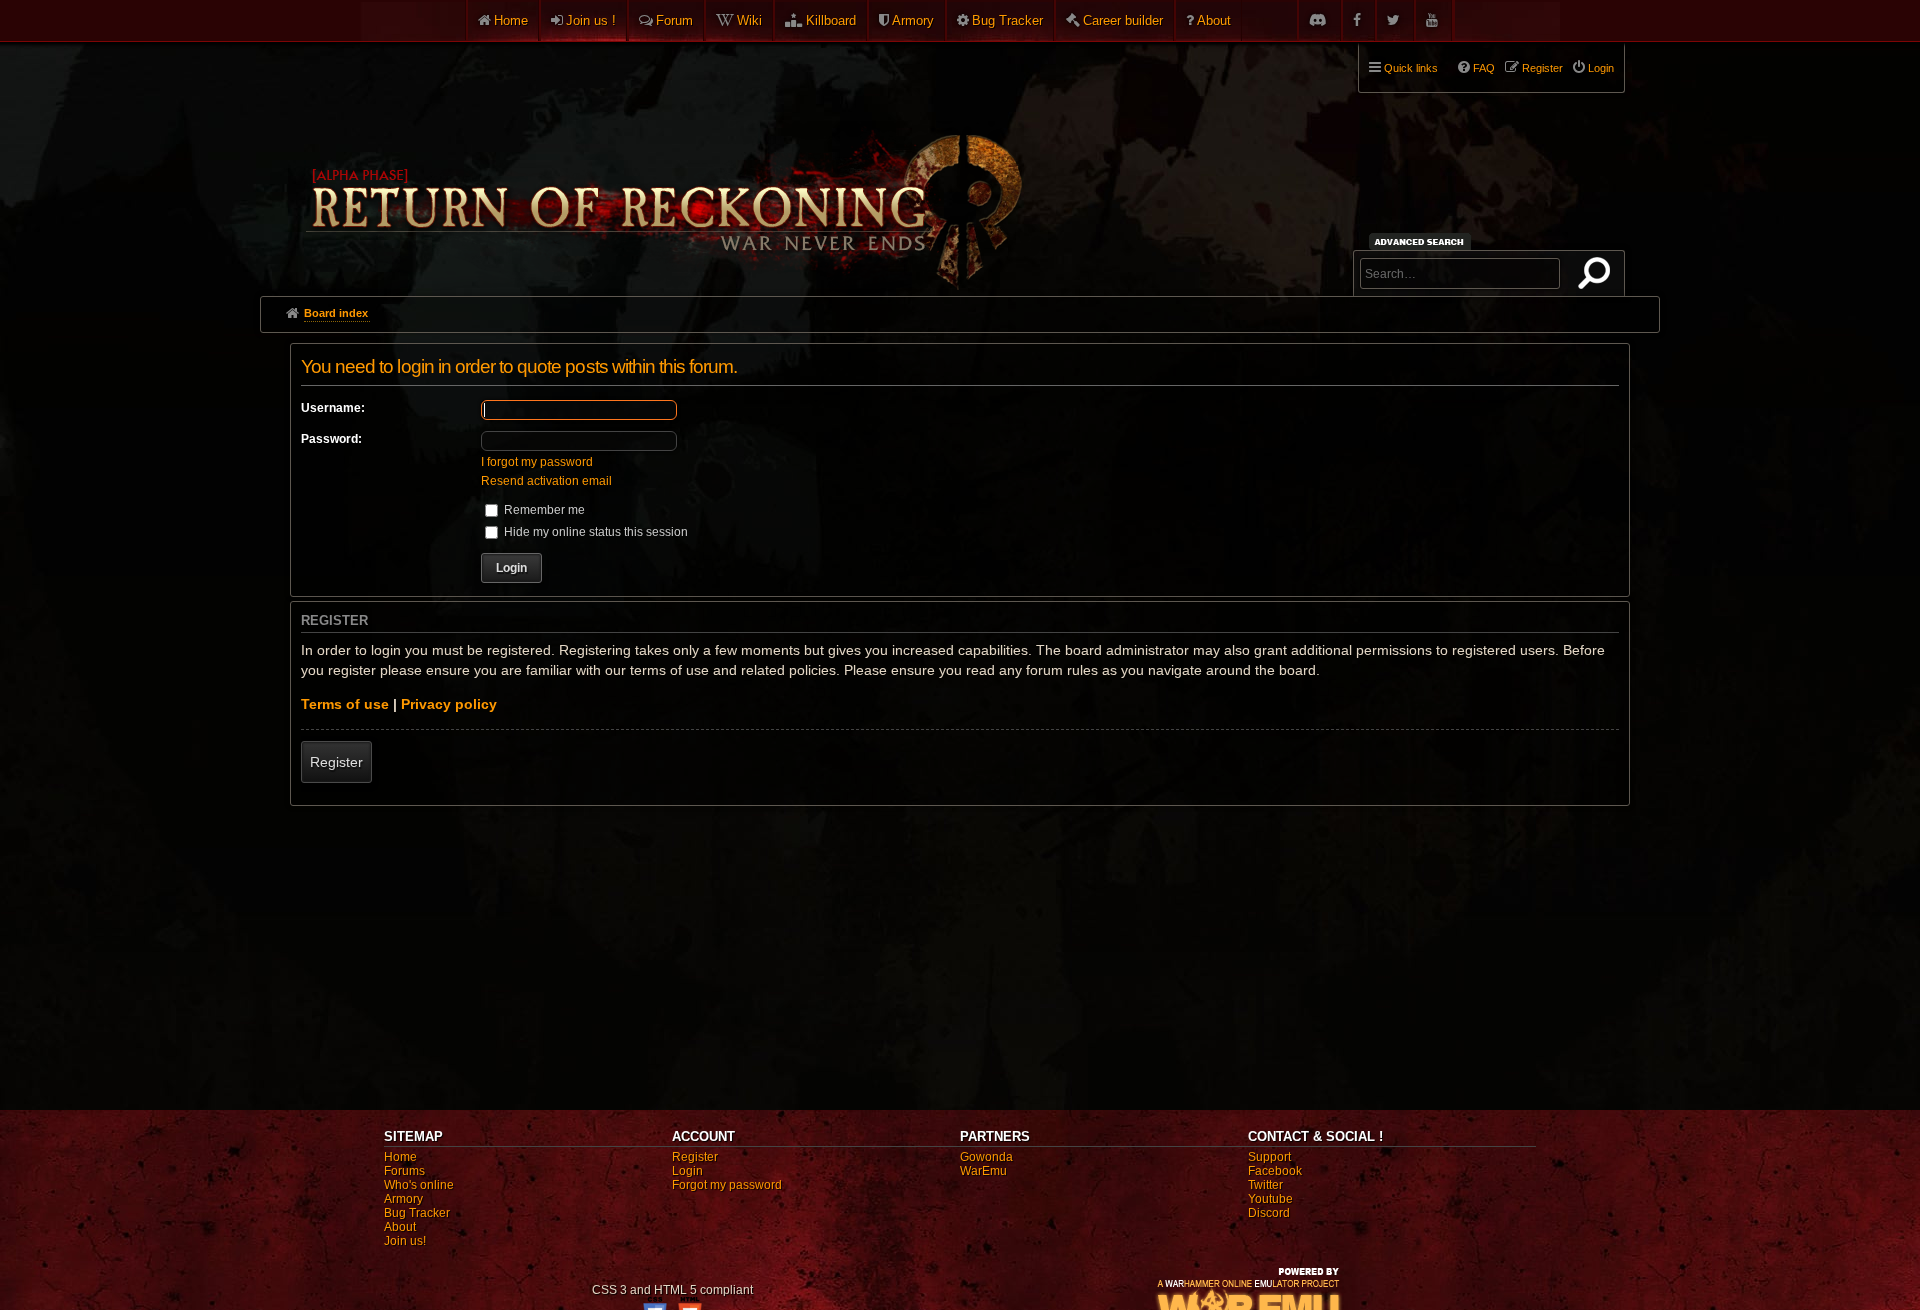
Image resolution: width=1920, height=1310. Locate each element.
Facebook (1275, 1171)
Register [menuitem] (1542, 68)
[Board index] (662, 161)
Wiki (749, 20)
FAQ (1484, 68)
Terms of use (345, 704)
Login (687, 1171)
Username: (333, 408)
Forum (674, 20)
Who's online (419, 1185)
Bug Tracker (1007, 20)
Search (1598, 277)
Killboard (831, 20)
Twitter (1265, 1185)
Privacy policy (449, 704)
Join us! (405, 1241)
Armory (913, 20)
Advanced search (1422, 241)
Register (336, 762)
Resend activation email (546, 481)
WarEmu (983, 1171)
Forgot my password (727, 1185)
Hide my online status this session (594, 532)
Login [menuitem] (1601, 68)
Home (511, 20)
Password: (331, 439)
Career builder (1123, 20)
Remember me (543, 510)
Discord (1269, 1213)
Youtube (1270, 1199)
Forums (404, 1171)
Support (1269, 1157)
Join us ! (591, 20)
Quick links (1411, 68)
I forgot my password (537, 462)
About (1214, 20)
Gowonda (986, 1157)
